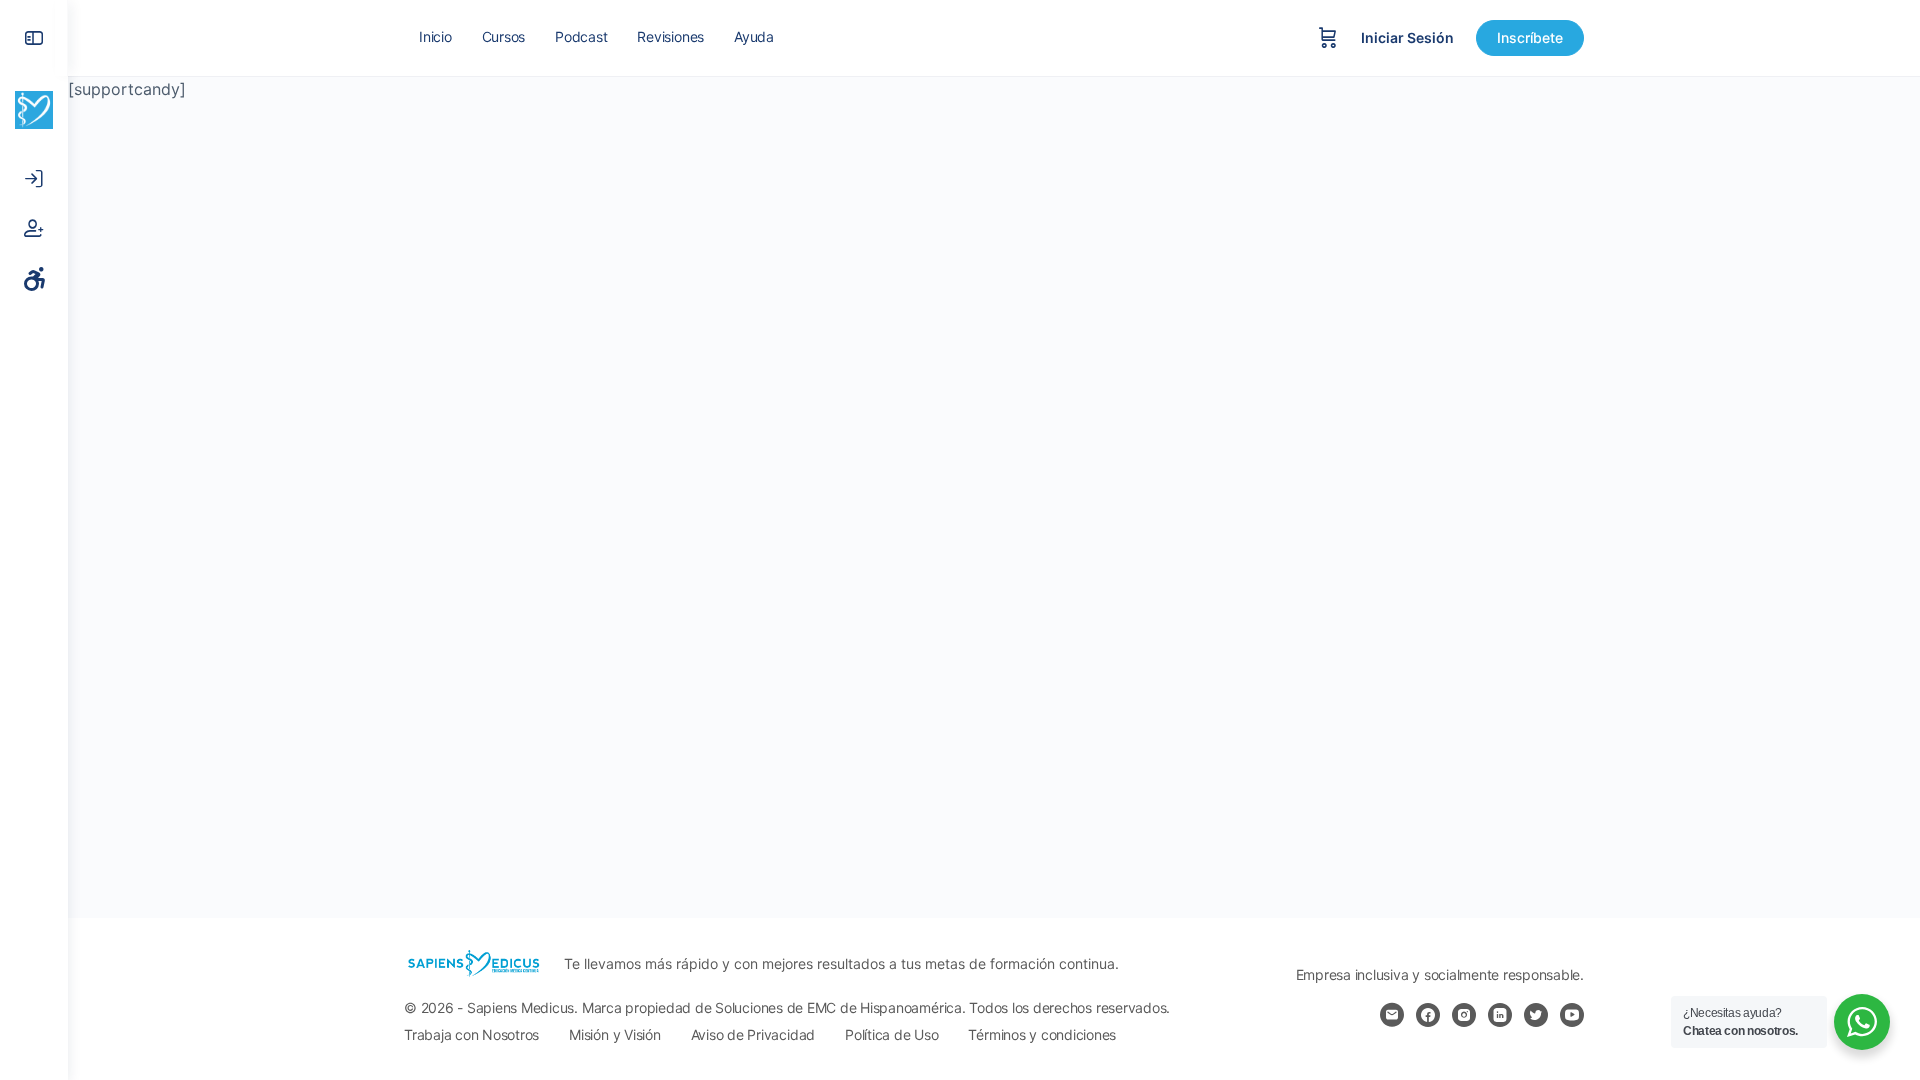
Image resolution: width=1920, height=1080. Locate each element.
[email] (1392, 1015)
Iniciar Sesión (1407, 37)
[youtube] (1572, 1015)
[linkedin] (1500, 1015)
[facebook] (1428, 1015)
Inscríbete (1530, 37)
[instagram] (1464, 1015)
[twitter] (1536, 1015)
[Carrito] (1328, 38)
